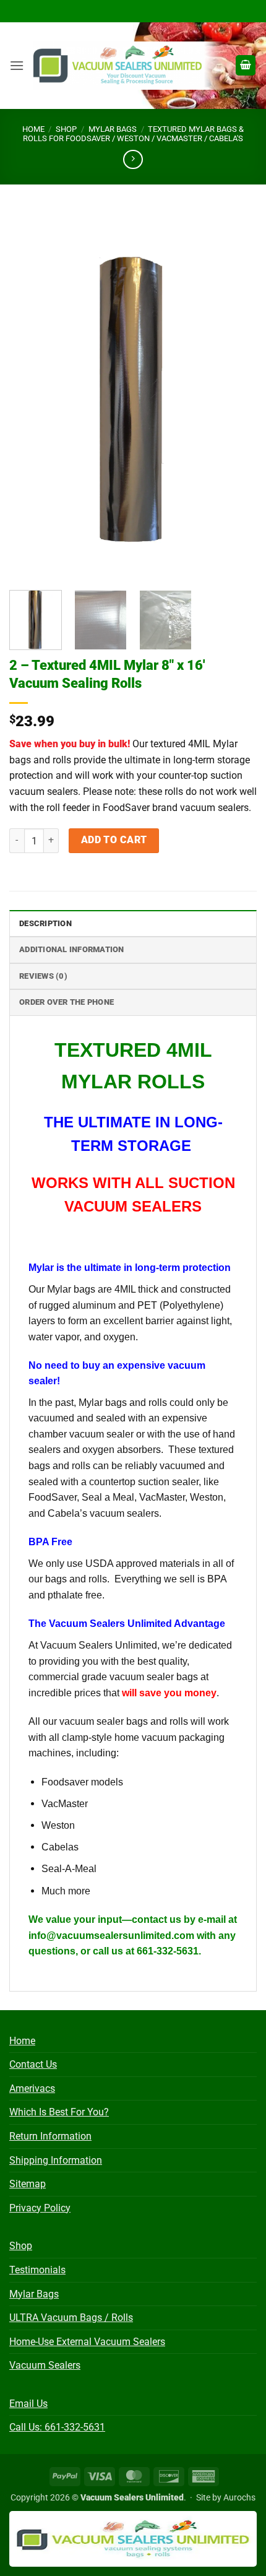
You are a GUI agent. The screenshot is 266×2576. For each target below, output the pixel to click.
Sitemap (28, 2184)
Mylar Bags (113, 129)
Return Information (50, 2136)
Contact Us (33, 2064)
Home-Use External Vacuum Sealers (87, 2342)
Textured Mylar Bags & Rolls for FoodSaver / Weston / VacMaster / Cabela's (133, 134)
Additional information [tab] (72, 949)
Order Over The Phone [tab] (66, 1002)
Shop (66, 129)
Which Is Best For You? (59, 2112)
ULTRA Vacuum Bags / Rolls (71, 2318)
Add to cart (114, 840)
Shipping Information (56, 2160)
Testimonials (37, 2270)
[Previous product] (133, 159)
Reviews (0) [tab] (43, 976)
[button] (17, 65)
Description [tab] (45, 923)
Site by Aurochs (226, 2498)
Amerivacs (32, 2088)
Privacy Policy (40, 2208)
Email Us (28, 2404)
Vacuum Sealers (45, 2365)
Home (33, 129)
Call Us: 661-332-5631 (57, 2427)
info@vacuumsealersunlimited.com (111, 1936)
